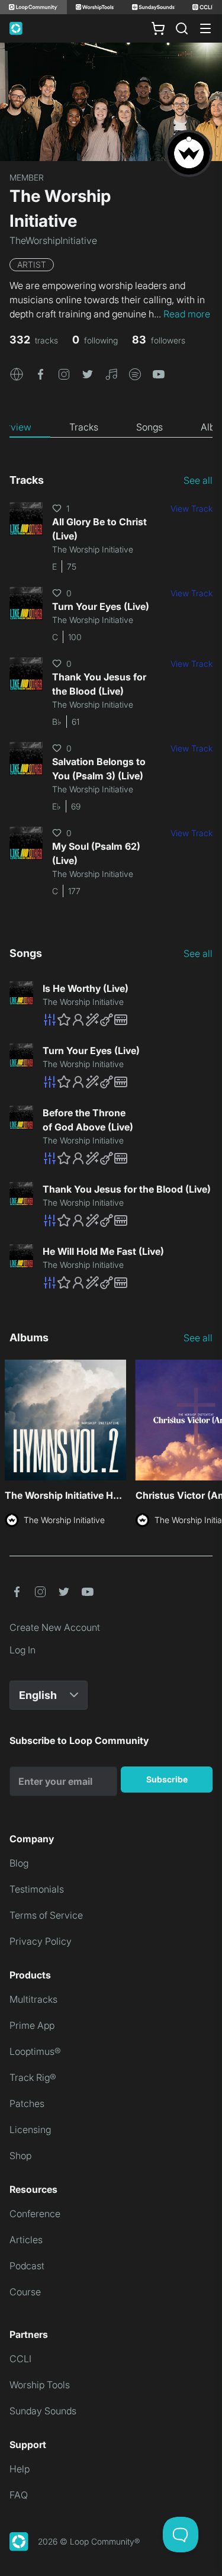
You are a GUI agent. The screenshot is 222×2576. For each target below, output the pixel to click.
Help (20, 2469)
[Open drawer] (205, 28)
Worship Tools (40, 2385)
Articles (26, 2240)
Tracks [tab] (84, 427)
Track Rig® (33, 2077)
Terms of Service (46, 1915)
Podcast (27, 2266)
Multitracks (33, 1999)
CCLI (20, 2359)
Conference (35, 2214)
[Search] (182, 28)
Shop (20, 2156)
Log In (22, 1650)
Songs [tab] (149, 427)
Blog (19, 1863)
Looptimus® (35, 2051)
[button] (17, 373)
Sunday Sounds (43, 2411)
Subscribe (167, 1779)
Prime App (32, 2025)
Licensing (30, 2129)
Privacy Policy (41, 1941)
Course (25, 2292)
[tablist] (111, 428)
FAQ (19, 2495)
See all (198, 480)
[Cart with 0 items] (158, 28)
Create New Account (55, 1627)
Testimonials (37, 1889)
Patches (27, 2103)
